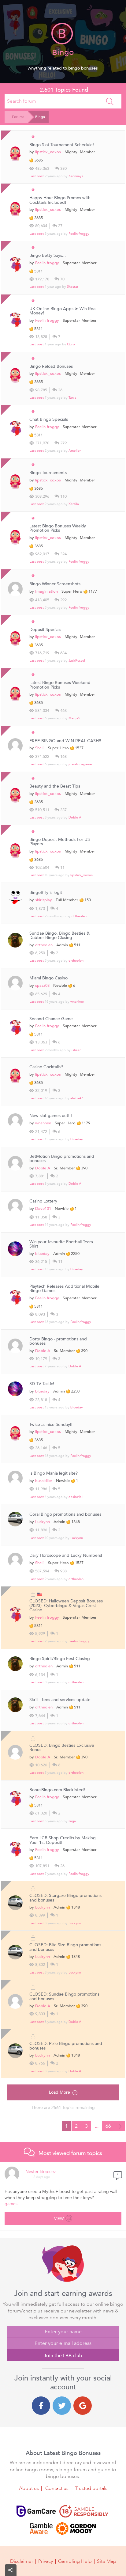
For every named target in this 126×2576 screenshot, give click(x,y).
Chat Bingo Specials (49, 420)
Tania (72, 398)
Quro (71, 344)
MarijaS (74, 718)
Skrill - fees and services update (60, 1700)
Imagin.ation (46, 591)
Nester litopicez (41, 2172)
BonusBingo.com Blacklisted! (57, 1790)
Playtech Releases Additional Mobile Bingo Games (64, 1289)
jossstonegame (80, 764)
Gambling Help (75, 2561)
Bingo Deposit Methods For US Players (60, 842)
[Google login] (83, 2406)
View (59, 2219)
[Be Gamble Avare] (41, 2529)
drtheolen (79, 916)
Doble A (75, 817)
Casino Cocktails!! (46, 1067)
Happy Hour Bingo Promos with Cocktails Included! (60, 200)
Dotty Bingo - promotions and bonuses (58, 1341)
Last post (37, 176)
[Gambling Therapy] (76, 2529)
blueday (77, 1139)
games (11, 2204)
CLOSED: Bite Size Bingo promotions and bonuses (65, 1947)
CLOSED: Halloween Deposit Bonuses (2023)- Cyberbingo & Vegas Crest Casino (66, 1606)
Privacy (46, 2561)
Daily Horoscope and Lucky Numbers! (66, 1556)
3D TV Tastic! (42, 1384)
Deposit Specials (45, 630)
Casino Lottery (43, 1201)
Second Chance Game (51, 1019)
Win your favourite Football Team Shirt (61, 1244)
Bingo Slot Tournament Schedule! (62, 145)
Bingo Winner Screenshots (55, 584)
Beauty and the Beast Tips (55, 786)
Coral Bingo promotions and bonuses (65, 1514)
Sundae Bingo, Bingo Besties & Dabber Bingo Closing (59, 936)
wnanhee (77, 1002)
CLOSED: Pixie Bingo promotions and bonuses (66, 2046)
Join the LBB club (63, 2356)
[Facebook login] (41, 2406)
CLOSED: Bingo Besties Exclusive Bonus (62, 1748)
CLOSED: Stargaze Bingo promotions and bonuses (65, 1898)
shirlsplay (44, 900)
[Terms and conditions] (84, 2511)
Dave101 (43, 1209)
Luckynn (43, 1522)
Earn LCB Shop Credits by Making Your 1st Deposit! (63, 1840)
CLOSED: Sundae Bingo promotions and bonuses (64, 1997)
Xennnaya (76, 176)
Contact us (57, 2488)
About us (29, 2488)
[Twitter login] (62, 2406)
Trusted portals (91, 2488)
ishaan (76, 1050)
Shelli (40, 748)
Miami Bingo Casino (48, 978)
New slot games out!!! (51, 1116)
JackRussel (77, 661)
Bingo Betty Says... (48, 256)
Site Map (107, 2561)
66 (108, 2126)
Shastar (73, 287)
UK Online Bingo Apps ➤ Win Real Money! (63, 311)
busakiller (44, 1481)
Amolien (75, 451)
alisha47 (77, 1098)
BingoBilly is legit (46, 893)
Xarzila (74, 504)
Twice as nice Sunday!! (51, 1425)
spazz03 (42, 986)
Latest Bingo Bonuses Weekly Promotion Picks (58, 528)
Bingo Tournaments (48, 473)
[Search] (110, 101)
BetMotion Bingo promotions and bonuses (62, 1159)
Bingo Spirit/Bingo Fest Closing (60, 1659)
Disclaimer (22, 2561)
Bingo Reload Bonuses (51, 367)
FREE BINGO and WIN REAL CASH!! (65, 741)
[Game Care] (36, 2511)
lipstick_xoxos (48, 152)
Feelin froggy (79, 234)
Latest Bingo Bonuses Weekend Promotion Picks (60, 685)
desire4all (76, 1497)
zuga (72, 1821)
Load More (59, 2092)
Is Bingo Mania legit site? (54, 1473)
